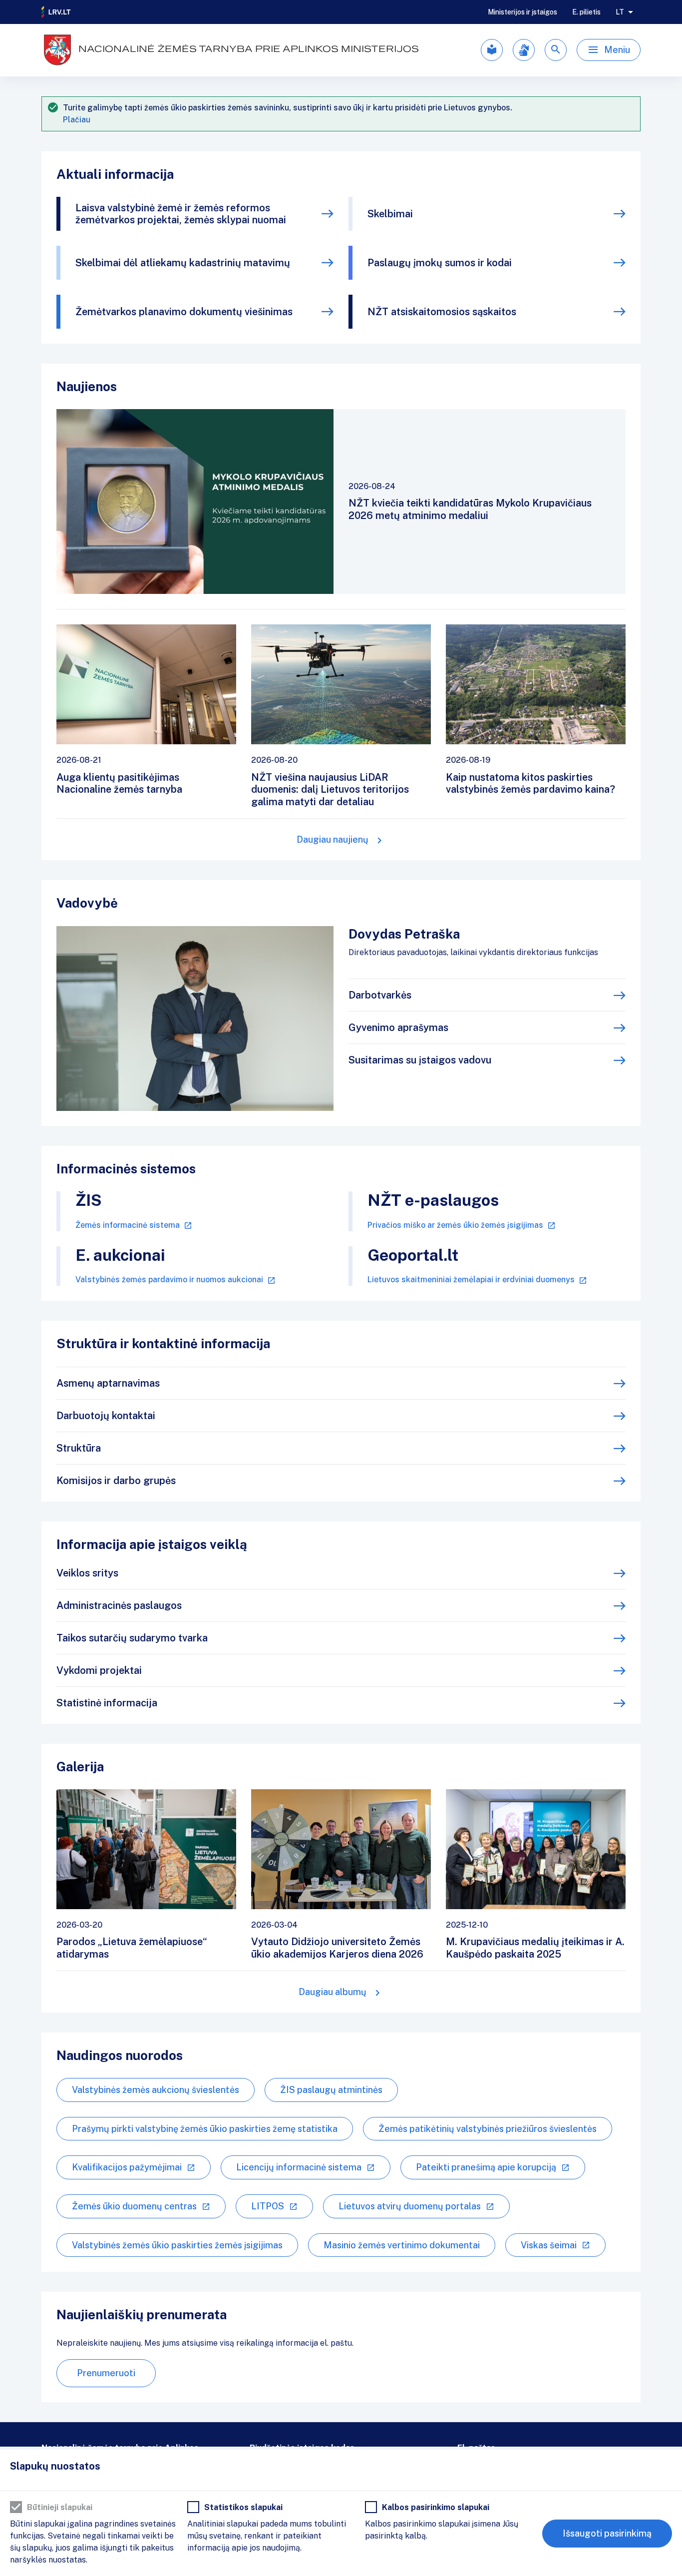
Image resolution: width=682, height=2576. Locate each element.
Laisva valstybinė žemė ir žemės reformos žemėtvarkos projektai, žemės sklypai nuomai (181, 214)
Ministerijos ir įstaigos (522, 12)
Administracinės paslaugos (119, 1605)
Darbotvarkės (380, 995)
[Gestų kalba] (524, 50)
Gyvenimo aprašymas (398, 1028)
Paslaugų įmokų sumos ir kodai (440, 263)
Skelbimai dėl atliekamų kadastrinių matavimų (183, 263)
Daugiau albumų (333, 1992)
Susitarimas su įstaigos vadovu (420, 1060)
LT (620, 12)
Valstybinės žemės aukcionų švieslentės (156, 2090)
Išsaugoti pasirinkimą (607, 2533)
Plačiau (77, 120)
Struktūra (79, 1448)
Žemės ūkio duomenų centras (134, 2206)
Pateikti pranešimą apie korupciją (486, 2167)
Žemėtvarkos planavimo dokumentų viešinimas (184, 312)
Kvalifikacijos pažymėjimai (127, 2167)
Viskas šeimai (549, 2245)
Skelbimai (390, 214)
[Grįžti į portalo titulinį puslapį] (56, 12)
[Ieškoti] (556, 50)
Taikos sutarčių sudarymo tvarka (132, 1638)
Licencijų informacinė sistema (299, 2167)
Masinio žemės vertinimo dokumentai (402, 2245)
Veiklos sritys (87, 1573)
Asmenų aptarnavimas (108, 1383)
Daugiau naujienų (333, 839)
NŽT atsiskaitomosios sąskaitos (442, 312)
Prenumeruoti (106, 2373)
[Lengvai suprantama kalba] (492, 50)
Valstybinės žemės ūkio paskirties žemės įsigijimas (177, 2245)
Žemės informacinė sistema (128, 1225)
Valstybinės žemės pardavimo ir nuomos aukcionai (169, 1280)
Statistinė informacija (107, 1703)
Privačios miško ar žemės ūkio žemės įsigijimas (455, 1225)
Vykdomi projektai (99, 1670)
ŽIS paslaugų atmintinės (331, 2090)
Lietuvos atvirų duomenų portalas (410, 2206)
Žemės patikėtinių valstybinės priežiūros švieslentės (488, 2129)
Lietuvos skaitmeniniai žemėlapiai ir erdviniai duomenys (471, 1280)
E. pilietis (586, 12)
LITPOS (268, 2206)
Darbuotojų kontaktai (106, 1416)
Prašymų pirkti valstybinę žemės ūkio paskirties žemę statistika (205, 2129)
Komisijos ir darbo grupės (116, 1481)
